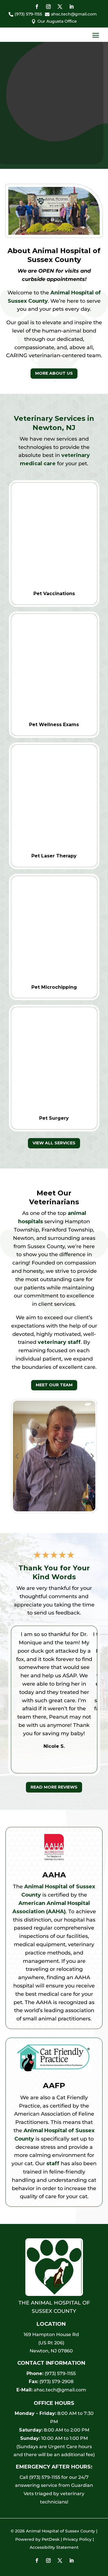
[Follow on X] (60, 7)
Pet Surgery (54, 1118)
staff (53, 2163)
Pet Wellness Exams (54, 725)
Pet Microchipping (54, 987)
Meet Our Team (54, 1385)
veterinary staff (59, 1342)
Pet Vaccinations (54, 594)
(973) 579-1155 (60, 2373)
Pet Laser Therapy (54, 856)
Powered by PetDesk (37, 2539)
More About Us (54, 373)
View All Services (54, 1143)
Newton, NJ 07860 (51, 2351)
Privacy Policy (77, 2539)
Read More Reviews (54, 1787)
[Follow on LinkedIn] (71, 7)
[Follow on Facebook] (37, 7)
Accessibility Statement (54, 2547)
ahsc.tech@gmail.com (60, 2390)
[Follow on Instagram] (48, 7)
